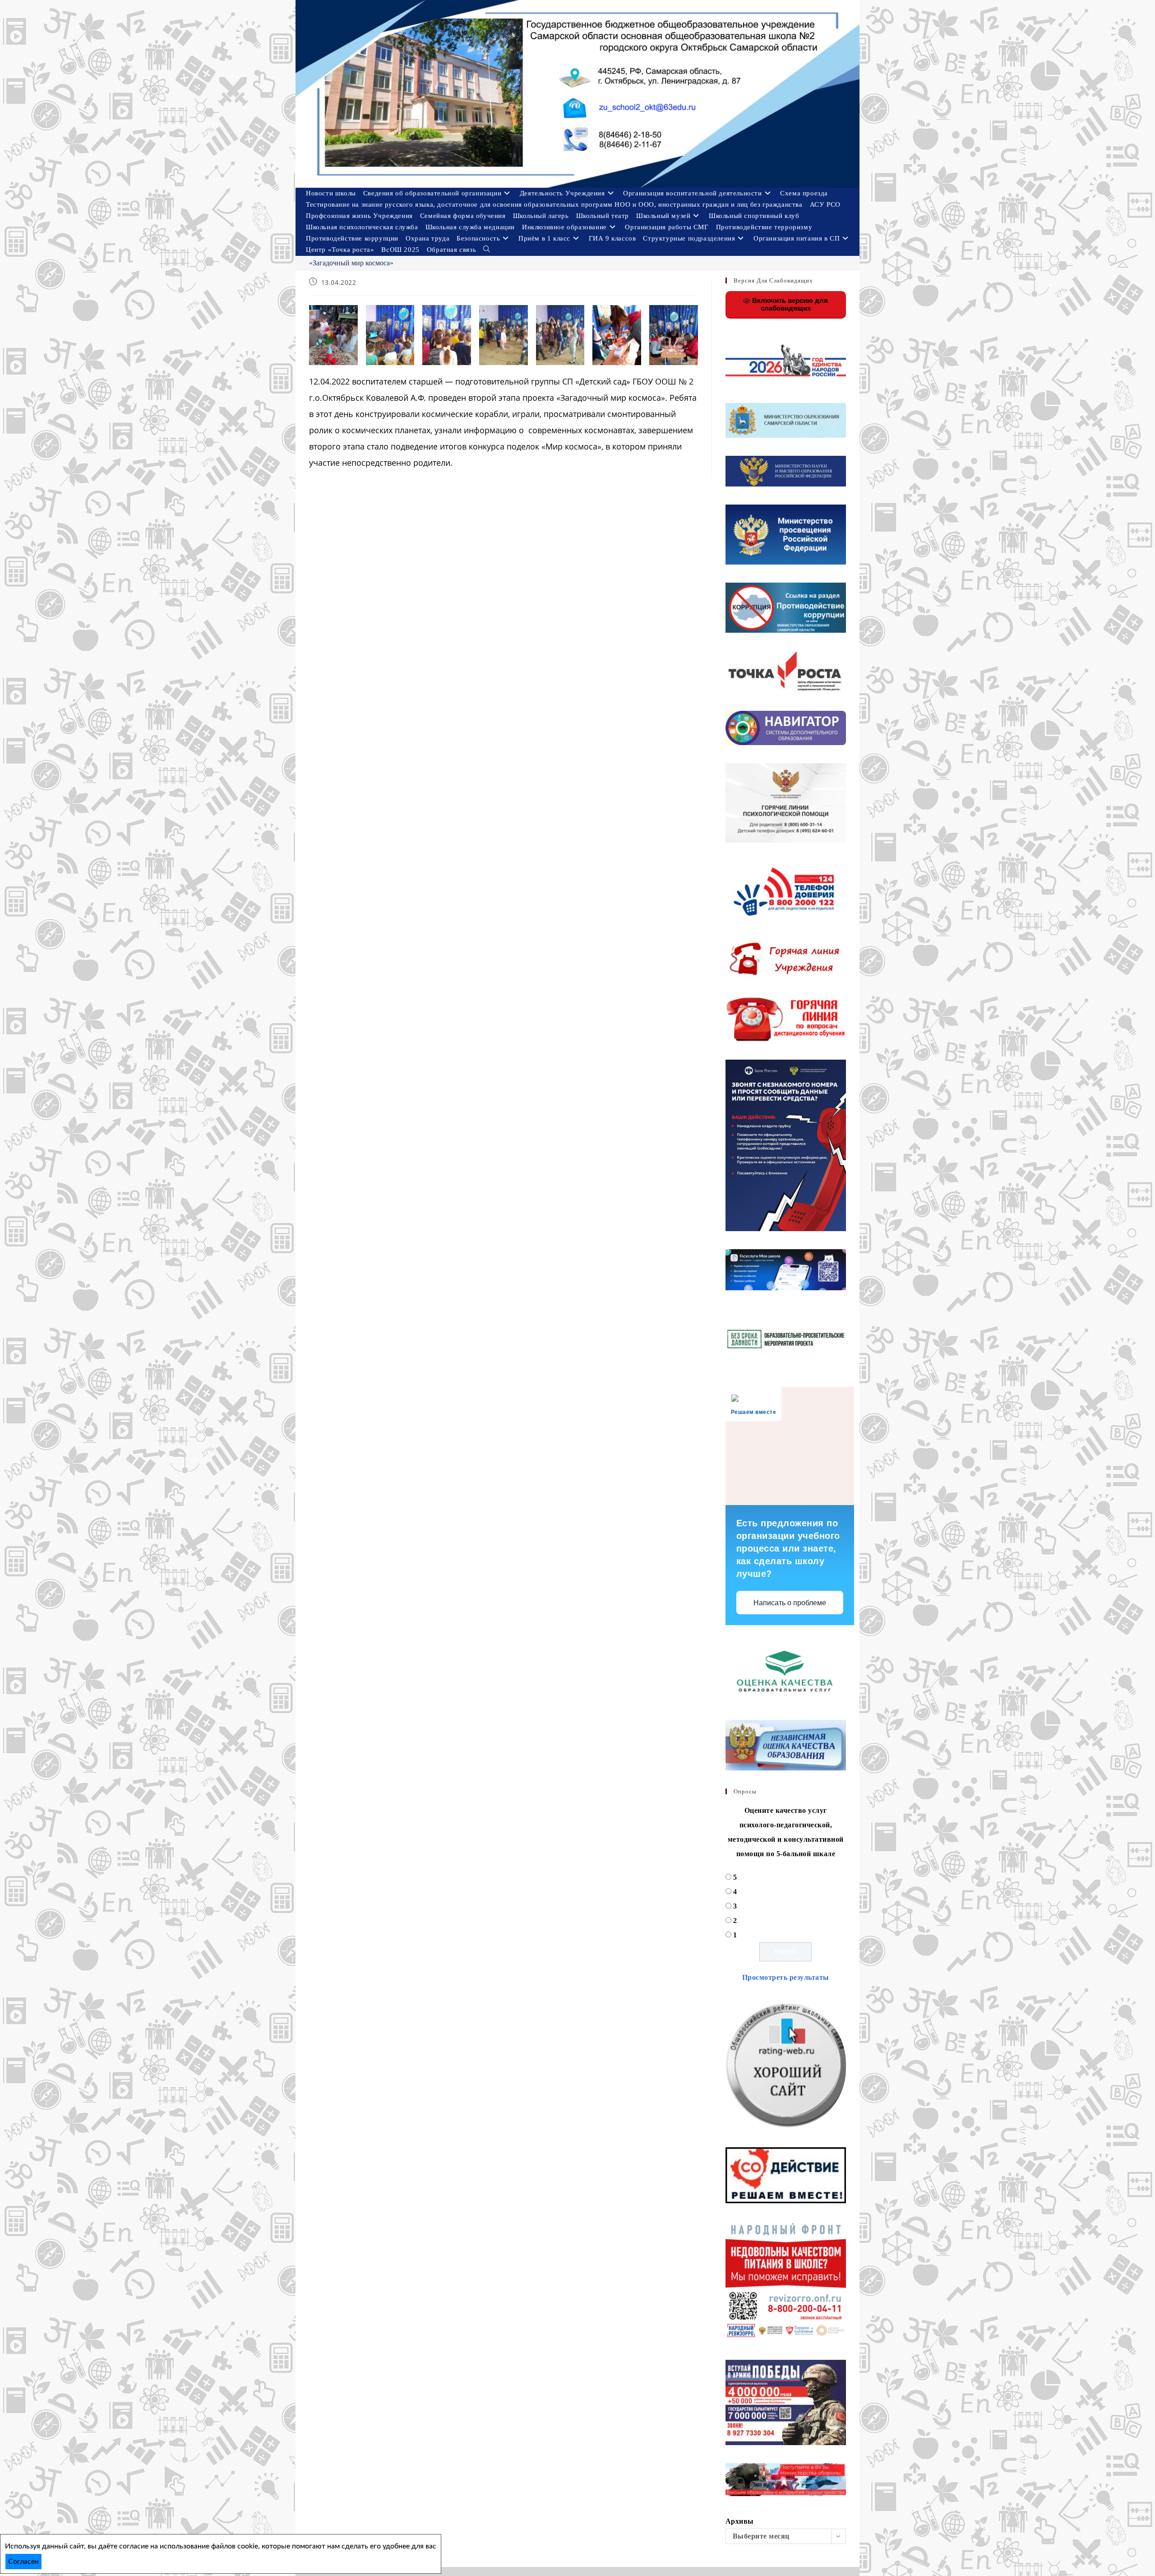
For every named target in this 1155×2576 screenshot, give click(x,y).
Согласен (23, 2562)
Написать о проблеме (790, 1603)
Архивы (740, 2521)
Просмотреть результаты (786, 1977)
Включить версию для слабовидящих (789, 304)
